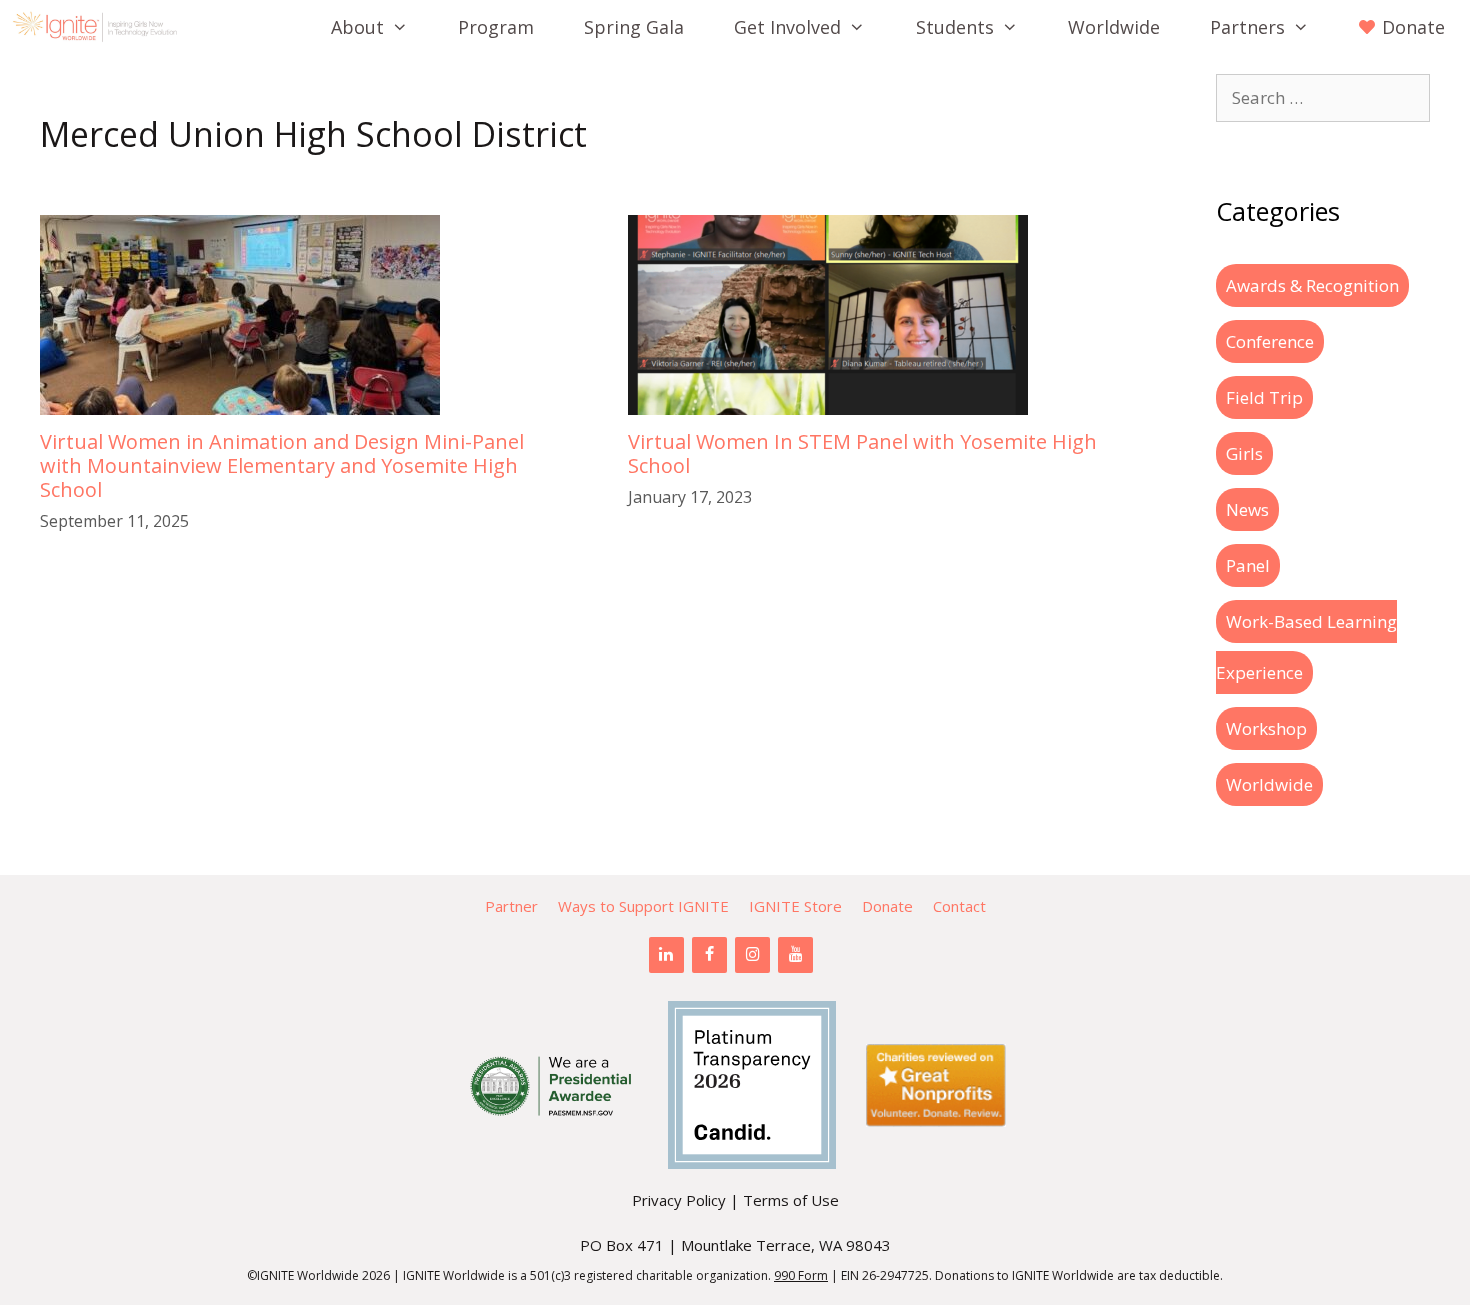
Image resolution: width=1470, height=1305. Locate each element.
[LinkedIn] (666, 955)
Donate (887, 906)
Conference (1270, 341)
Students (955, 27)
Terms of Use (791, 1200)
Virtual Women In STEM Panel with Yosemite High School (862, 453)
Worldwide (1114, 27)
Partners (1247, 27)
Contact (959, 906)
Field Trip (1264, 397)
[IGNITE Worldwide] (100, 27)
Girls (1244, 453)
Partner (511, 906)
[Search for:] (1323, 97)
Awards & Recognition (1312, 285)
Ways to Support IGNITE (643, 906)
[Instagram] (752, 955)
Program (496, 27)
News (1247, 509)
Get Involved (787, 27)
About (357, 27)
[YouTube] (795, 955)
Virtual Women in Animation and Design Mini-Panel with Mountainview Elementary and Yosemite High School (282, 465)
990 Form (801, 1275)
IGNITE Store (795, 906)
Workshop (1266, 728)
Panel (1248, 565)
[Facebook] (709, 955)
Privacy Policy (679, 1200)
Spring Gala (634, 27)
